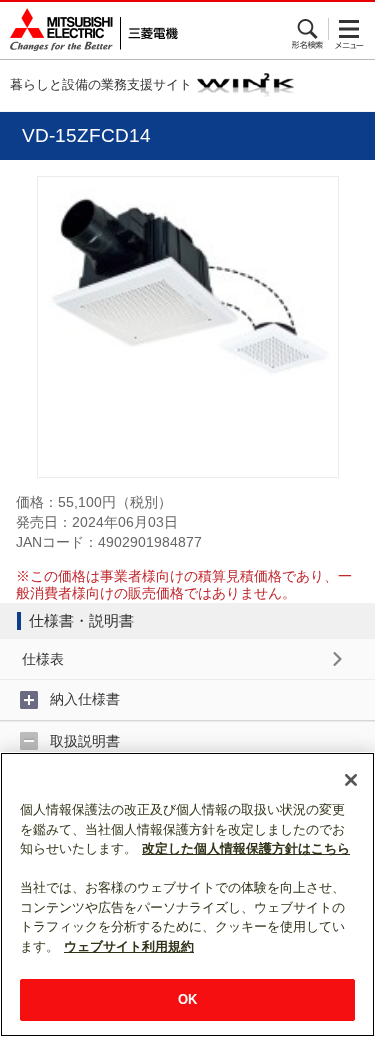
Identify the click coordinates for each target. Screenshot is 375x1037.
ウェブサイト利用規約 (129, 946)
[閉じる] (351, 780)
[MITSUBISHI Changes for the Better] (89, 30)
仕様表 (43, 659)
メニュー (349, 29)
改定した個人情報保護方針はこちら (246, 848)
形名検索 (308, 29)
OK (187, 999)
